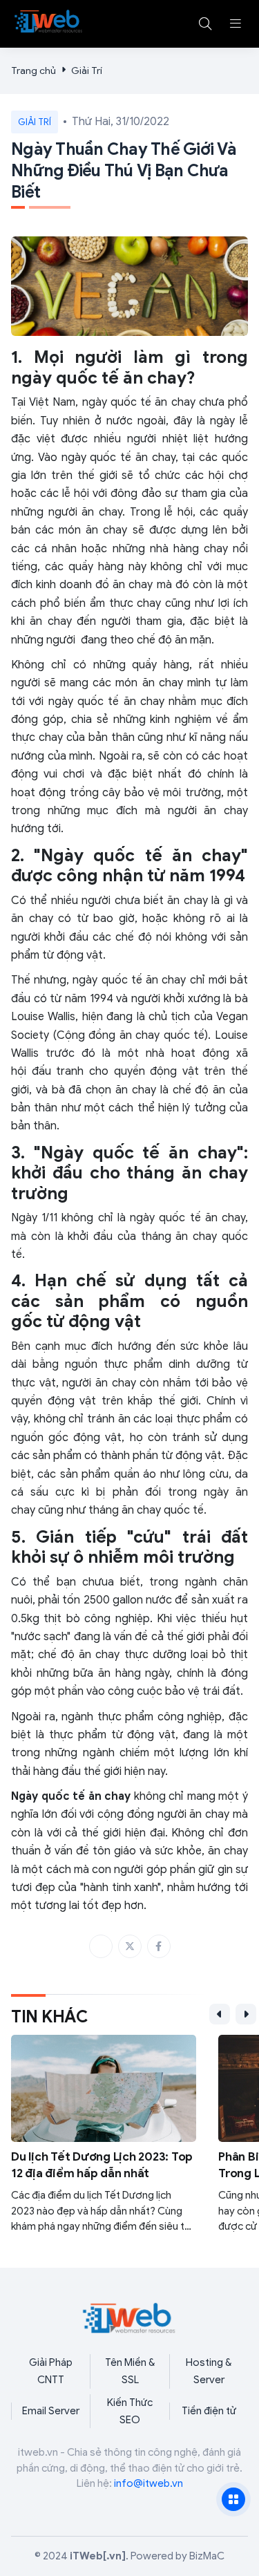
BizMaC (207, 2556)
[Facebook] (159, 1946)
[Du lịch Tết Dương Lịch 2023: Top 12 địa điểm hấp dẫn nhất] (104, 2135)
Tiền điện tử (209, 2411)
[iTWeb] (49, 21)
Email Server (51, 2411)
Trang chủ (33, 71)
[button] (236, 23)
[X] (130, 1946)
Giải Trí (87, 71)
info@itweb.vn (148, 2483)
